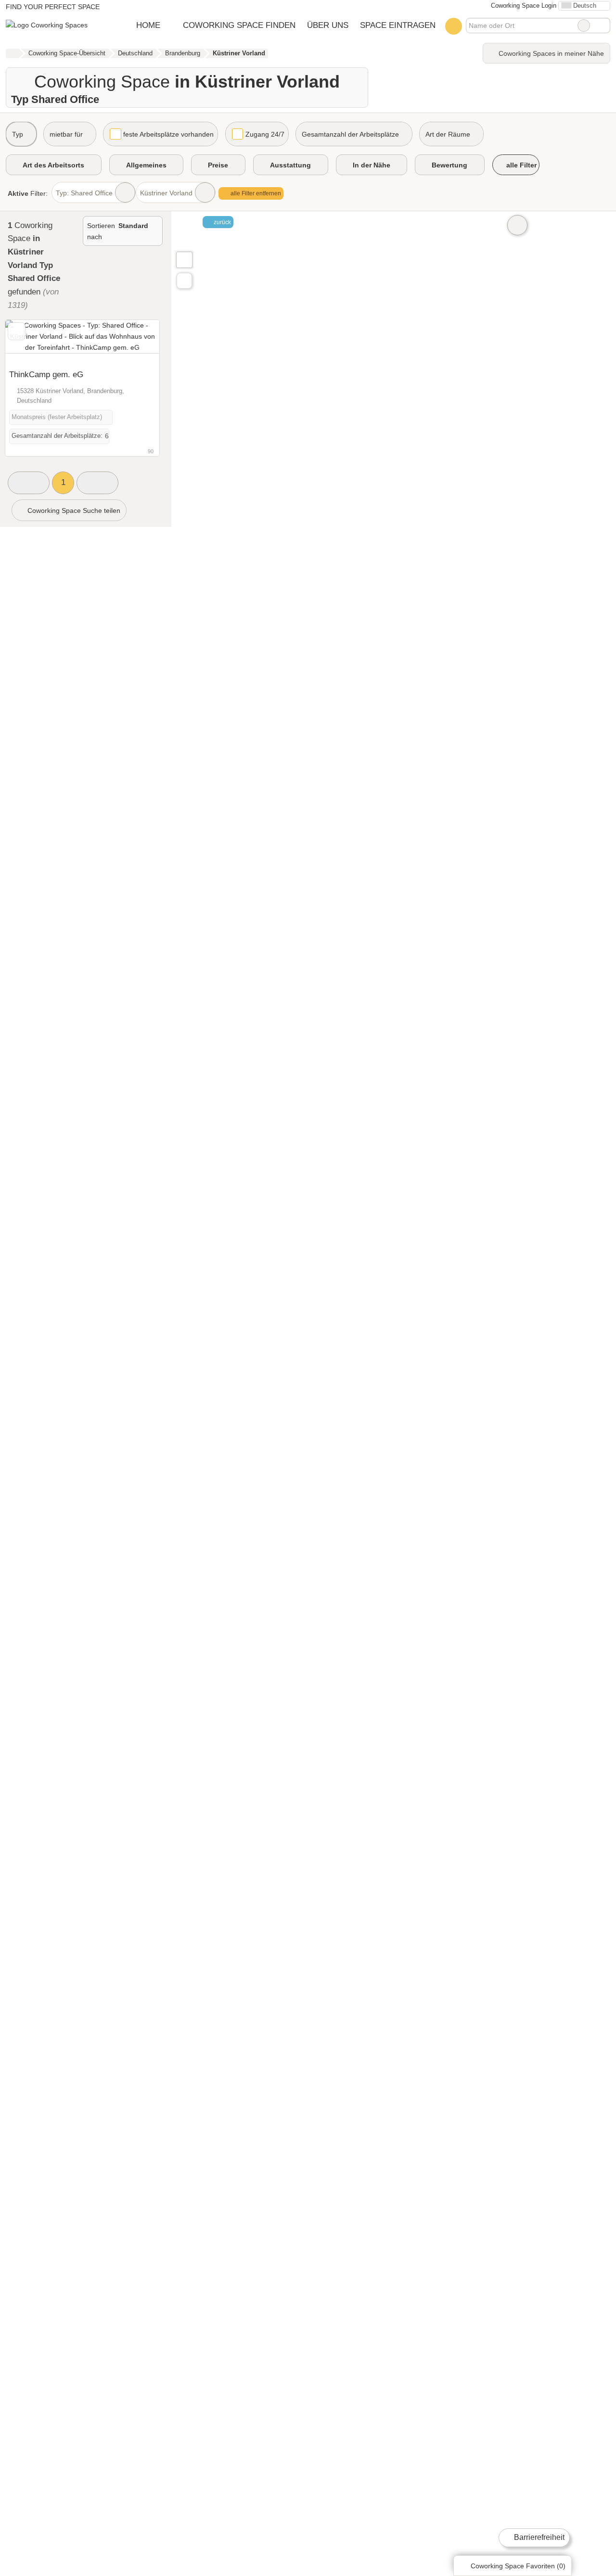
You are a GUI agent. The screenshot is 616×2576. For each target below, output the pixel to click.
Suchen (603, 26)
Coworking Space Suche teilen (73, 510)
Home (148, 25)
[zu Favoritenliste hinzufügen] (17, 331)
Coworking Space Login (523, 6)
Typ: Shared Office (84, 193)
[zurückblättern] (29, 342)
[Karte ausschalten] (517, 225)
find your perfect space (53, 7)
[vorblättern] (135, 342)
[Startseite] (12, 53)
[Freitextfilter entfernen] (584, 26)
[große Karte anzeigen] (184, 259)
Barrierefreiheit (538, 2537)
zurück (222, 222)
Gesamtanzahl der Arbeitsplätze (350, 134)
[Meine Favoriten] (454, 26)
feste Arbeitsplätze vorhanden (168, 134)
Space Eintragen (398, 25)
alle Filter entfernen (255, 193)
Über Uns (328, 25)
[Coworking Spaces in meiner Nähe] (184, 281)
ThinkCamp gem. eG (46, 374)
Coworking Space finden (239, 25)
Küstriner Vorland (166, 193)
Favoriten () (518, 2566)
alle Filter (520, 165)
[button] (29, 483)
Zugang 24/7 (265, 134)
